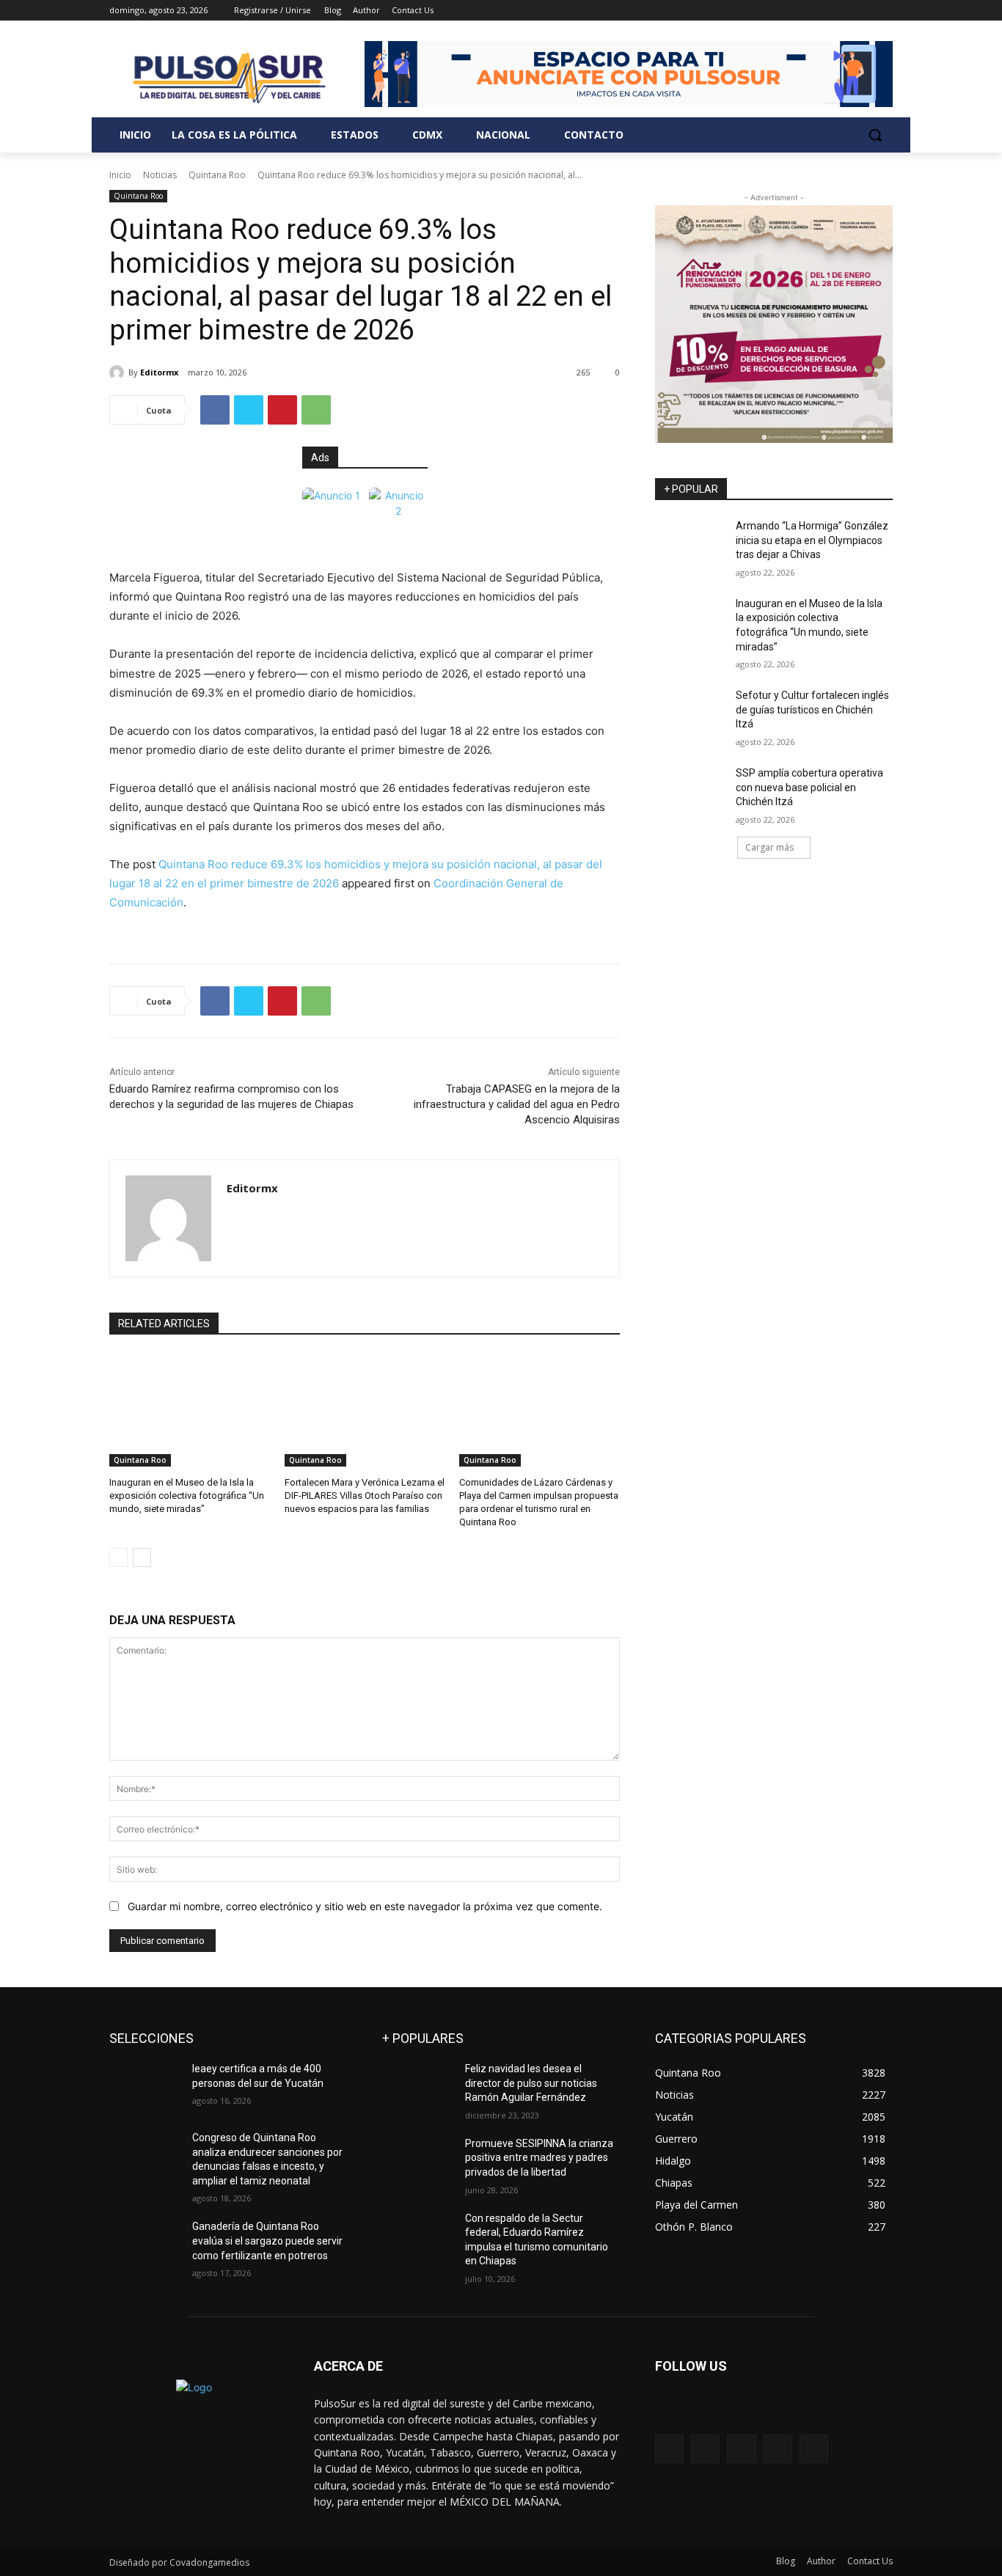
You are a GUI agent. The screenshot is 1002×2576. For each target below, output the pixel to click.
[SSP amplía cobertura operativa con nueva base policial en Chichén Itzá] (691, 791)
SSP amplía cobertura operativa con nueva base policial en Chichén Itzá (809, 787)
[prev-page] (118, 1557)
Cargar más (769, 847)
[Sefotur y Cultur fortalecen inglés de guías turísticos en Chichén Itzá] (691, 713)
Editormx (159, 372)
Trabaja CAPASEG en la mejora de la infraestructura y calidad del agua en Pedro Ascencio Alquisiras (517, 1104)
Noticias (160, 175)
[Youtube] (884, 11)
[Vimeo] (864, 11)
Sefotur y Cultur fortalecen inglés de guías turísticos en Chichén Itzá (812, 709)
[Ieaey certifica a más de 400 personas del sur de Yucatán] (145, 2087)
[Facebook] (803, 11)
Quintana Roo (217, 175)
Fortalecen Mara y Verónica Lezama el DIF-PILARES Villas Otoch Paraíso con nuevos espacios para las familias (365, 1496)
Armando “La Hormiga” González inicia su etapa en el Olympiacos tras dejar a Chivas (812, 540)
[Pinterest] (282, 410)
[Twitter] (844, 11)
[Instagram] (823, 11)
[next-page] (142, 1557)
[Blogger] (669, 2449)
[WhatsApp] (316, 410)
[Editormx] (119, 373)
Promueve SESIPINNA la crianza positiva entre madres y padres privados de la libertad (539, 2158)
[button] (875, 135)
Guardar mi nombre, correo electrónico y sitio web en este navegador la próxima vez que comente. (365, 1906)
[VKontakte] (814, 2449)
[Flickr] (741, 2449)
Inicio (120, 175)
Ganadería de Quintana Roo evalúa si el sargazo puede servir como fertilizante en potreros (267, 2241)
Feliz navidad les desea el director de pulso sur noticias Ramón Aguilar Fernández (531, 2083)
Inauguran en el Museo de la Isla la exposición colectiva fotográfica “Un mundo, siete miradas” (187, 1496)
